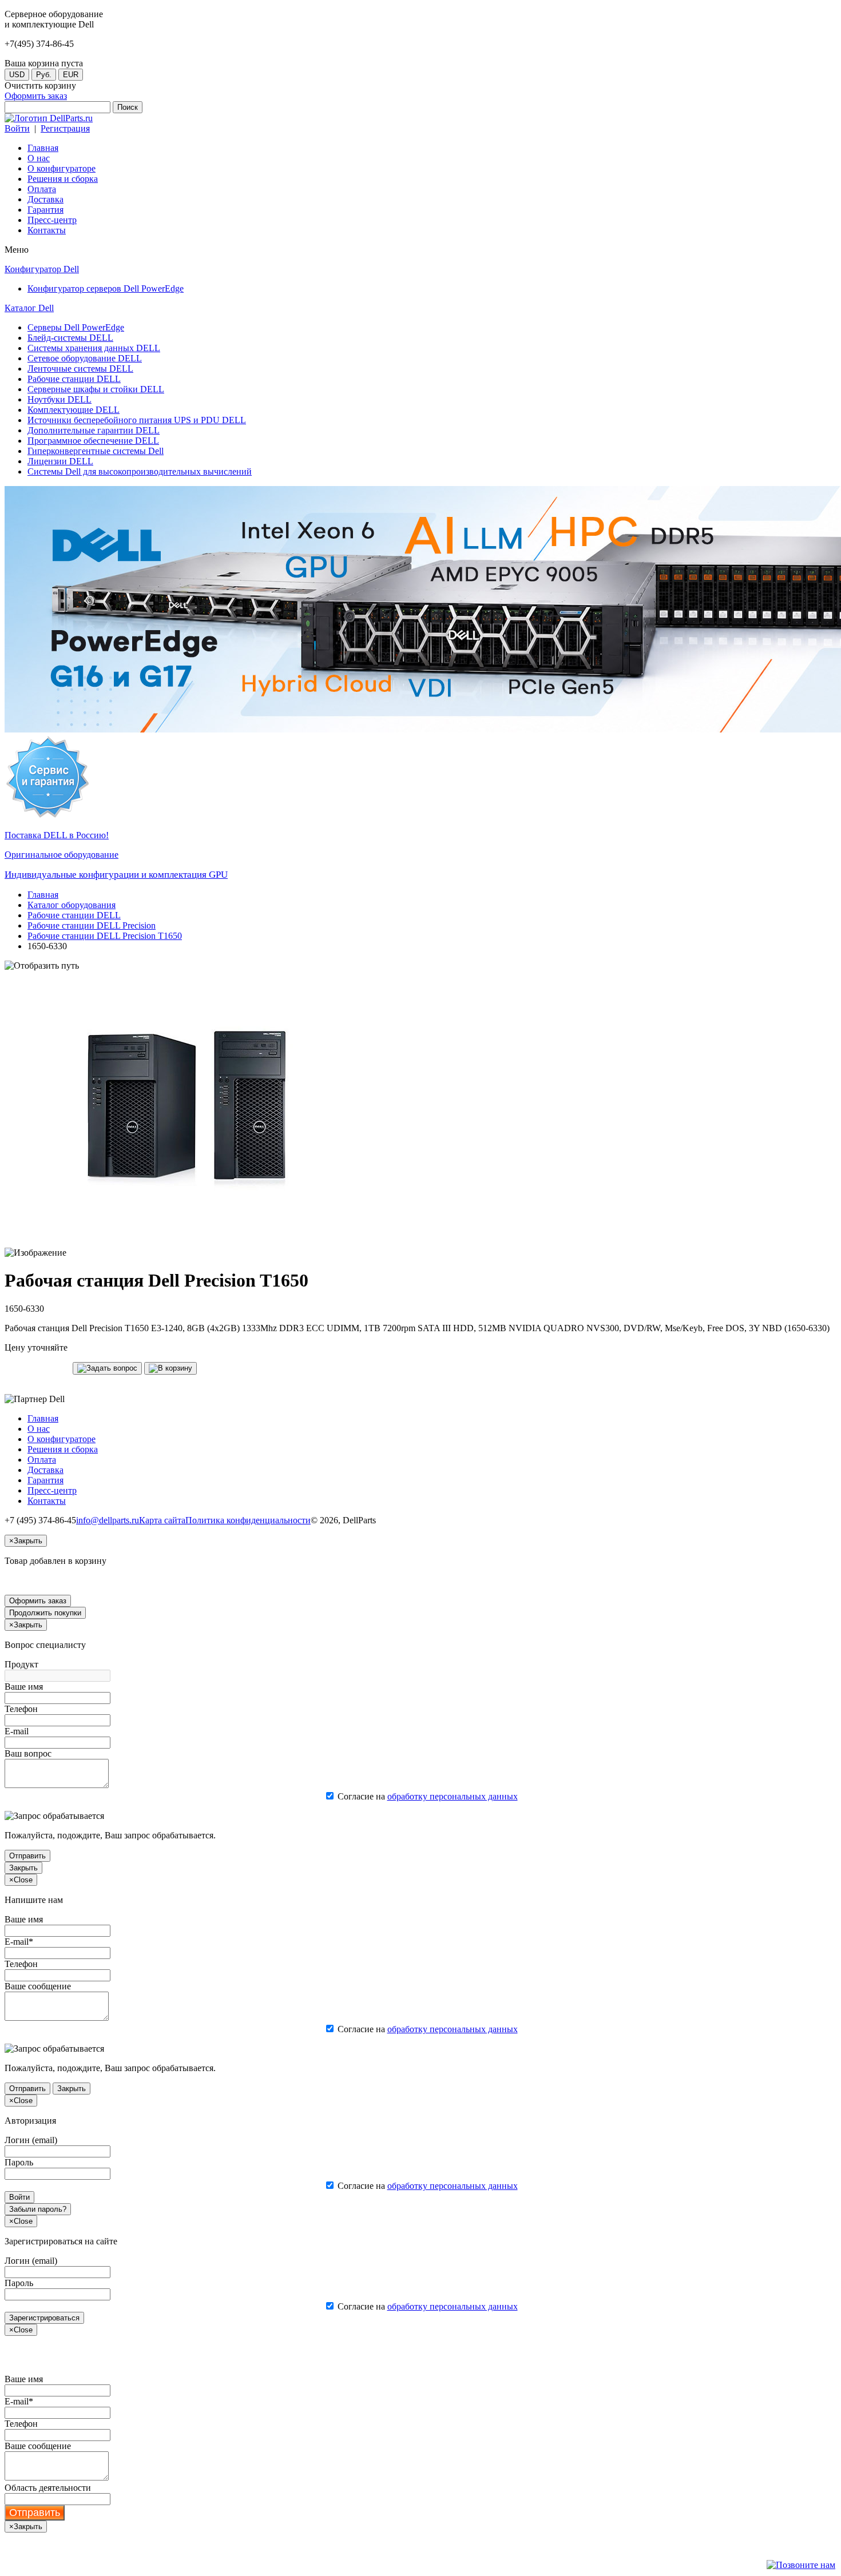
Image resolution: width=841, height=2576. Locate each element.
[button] (107, 1368)
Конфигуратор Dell (42, 269)
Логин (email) (31, 2140)
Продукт (21, 1664)
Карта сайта (162, 1520)
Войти (17, 128)
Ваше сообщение (38, 1986)
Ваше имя (24, 1687)
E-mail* (19, 1942)
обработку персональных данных (453, 1796)
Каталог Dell (29, 308)
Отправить (27, 1856)
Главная (43, 895)
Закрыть (23, 1868)
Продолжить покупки (45, 1613)
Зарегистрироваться (44, 2318)
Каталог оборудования (72, 905)
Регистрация (65, 128)
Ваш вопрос (28, 1753)
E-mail (17, 1731)
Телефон (21, 1709)
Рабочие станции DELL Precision (92, 925)
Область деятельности (48, 2488)
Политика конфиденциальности (248, 1520)
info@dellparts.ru (108, 1520)
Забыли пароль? (38, 2209)
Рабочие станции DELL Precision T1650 (105, 936)
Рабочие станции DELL (74, 915)
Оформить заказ (36, 96)
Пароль (19, 2162)
